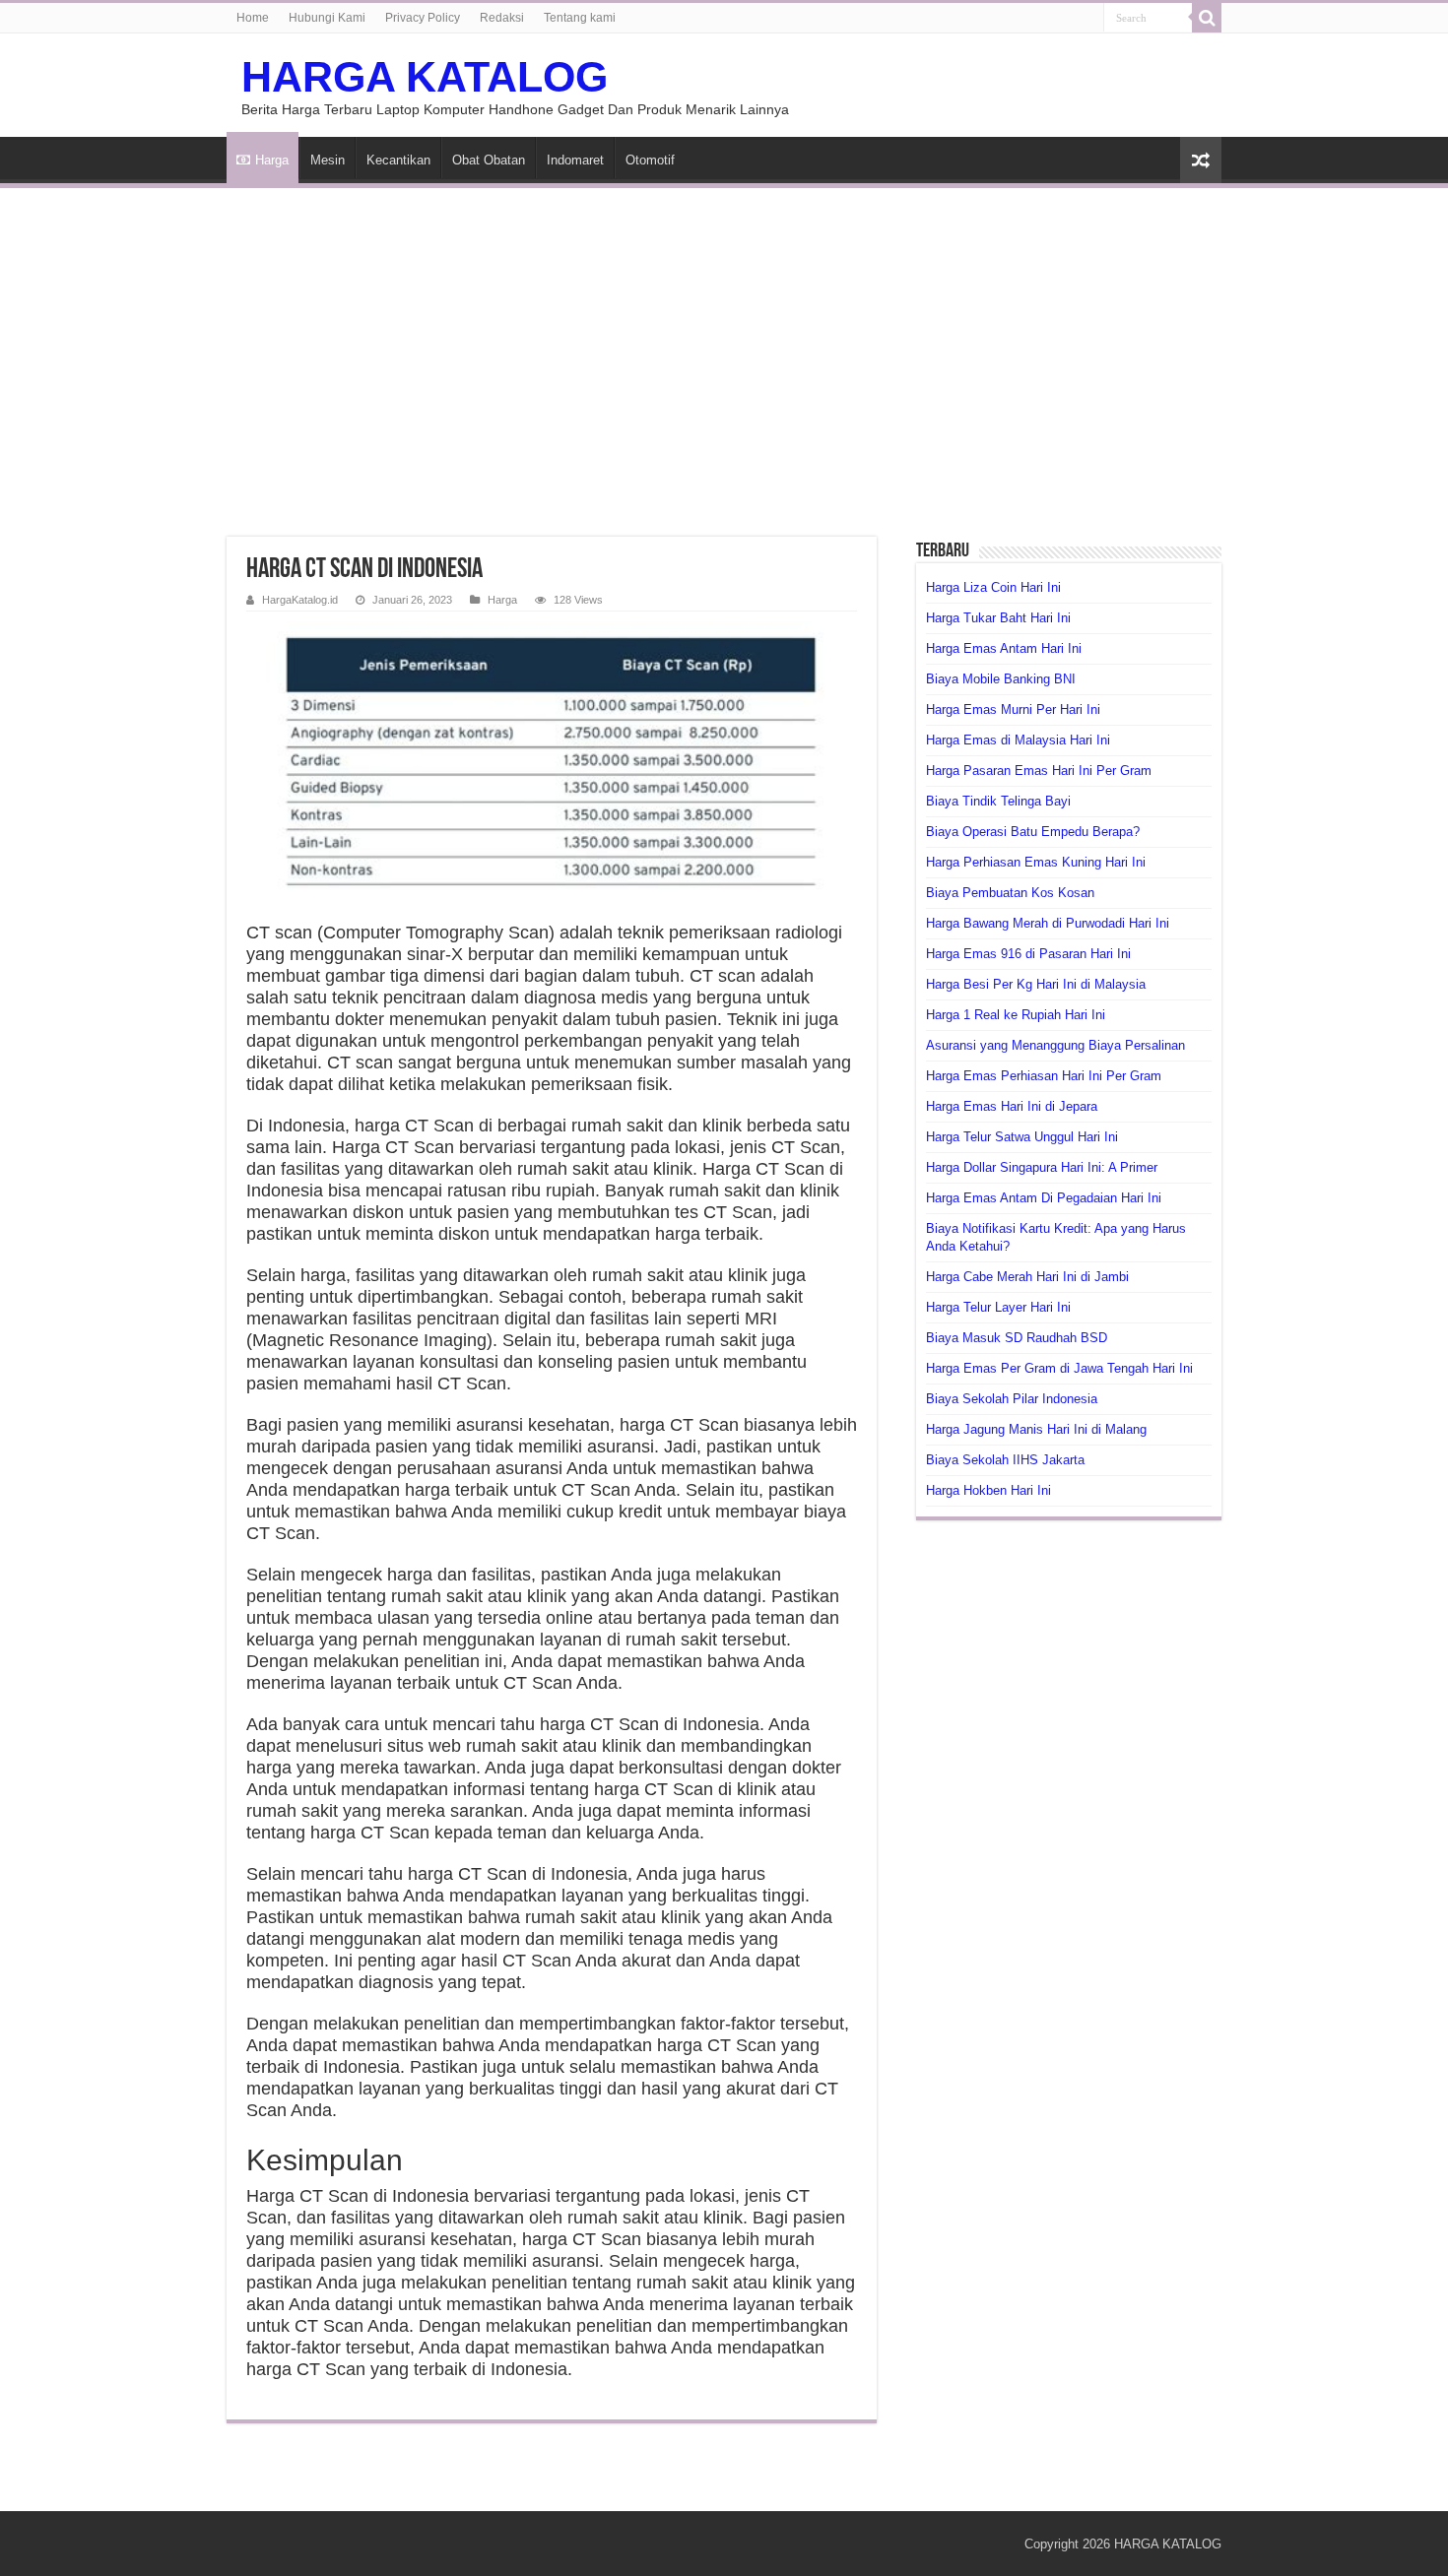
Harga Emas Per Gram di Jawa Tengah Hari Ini (1059, 1368)
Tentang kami (580, 18)
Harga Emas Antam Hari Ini (1004, 648)
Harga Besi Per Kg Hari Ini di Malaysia (1036, 984)
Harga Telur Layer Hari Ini (998, 1307)
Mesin (328, 160)
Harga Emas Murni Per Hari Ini (1013, 709)
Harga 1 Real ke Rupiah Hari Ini (1016, 1015)
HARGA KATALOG (425, 77)
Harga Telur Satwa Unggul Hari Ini (1022, 1137)
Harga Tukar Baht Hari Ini (998, 618)
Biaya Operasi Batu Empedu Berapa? (1033, 832)
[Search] (1207, 18)
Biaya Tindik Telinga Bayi (998, 801)
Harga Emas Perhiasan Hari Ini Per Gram (1044, 1076)
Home (253, 18)
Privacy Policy (423, 18)
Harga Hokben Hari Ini (988, 1490)
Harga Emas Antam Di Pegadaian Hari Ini (1044, 1198)
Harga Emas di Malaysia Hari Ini (1018, 740)
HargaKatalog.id (300, 600)
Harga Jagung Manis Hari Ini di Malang (1036, 1429)
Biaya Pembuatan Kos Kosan (1010, 893)
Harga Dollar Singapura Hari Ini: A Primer (1042, 1167)
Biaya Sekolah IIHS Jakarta (1005, 1460)
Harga (272, 160)
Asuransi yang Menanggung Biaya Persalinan (1055, 1045)
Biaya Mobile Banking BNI (1001, 679)
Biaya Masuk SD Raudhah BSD (1017, 1338)
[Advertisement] (724, 351)
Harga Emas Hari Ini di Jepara (1012, 1106)
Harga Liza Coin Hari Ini (993, 587)
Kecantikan (398, 160)
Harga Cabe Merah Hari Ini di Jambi (1027, 1277)
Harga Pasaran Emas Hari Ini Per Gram (1039, 771)
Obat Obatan (489, 160)
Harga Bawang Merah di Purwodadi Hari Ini (1048, 923)
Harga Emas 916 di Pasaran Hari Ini (1028, 954)
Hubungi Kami (327, 18)
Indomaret (575, 160)
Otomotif (650, 160)
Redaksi (502, 18)
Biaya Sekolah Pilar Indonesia (1012, 1399)
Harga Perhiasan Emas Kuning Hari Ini (1036, 862)
